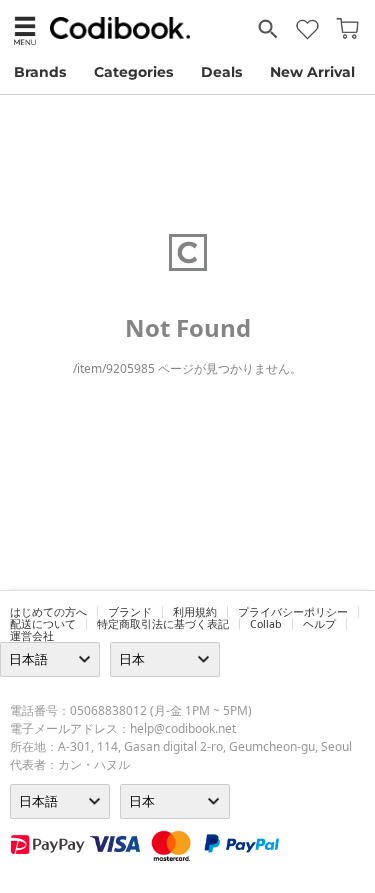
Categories (133, 72)
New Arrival (312, 72)
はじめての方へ (48, 612)
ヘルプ (319, 624)
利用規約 (195, 612)
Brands (40, 72)
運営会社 (32, 636)
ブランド (130, 612)
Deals (221, 72)
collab (266, 624)
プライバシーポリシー (293, 612)
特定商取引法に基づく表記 (163, 624)
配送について (43, 624)
